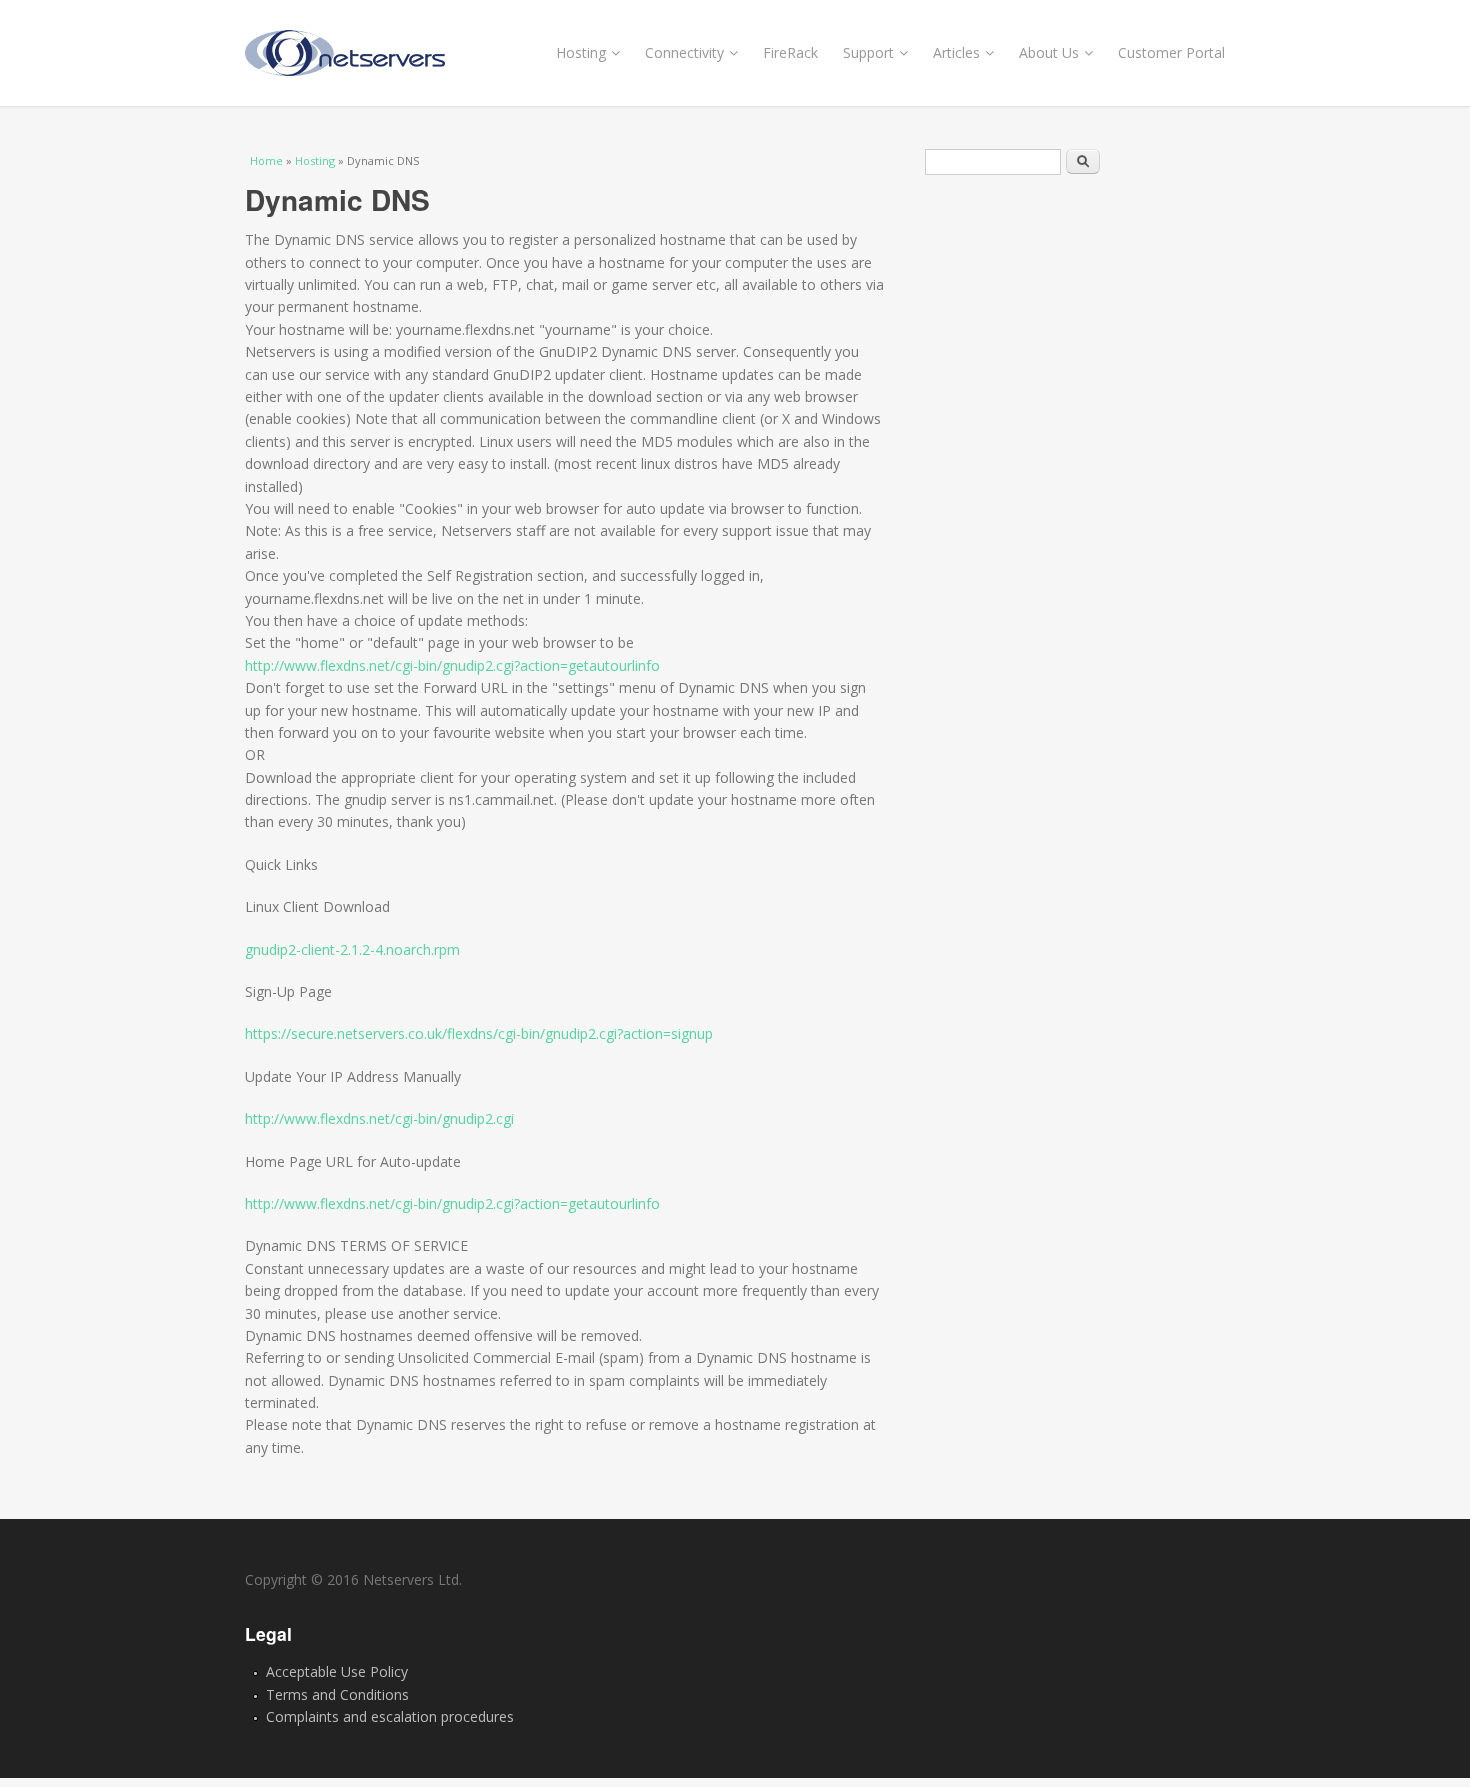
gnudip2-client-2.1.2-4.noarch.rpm (352, 949)
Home (266, 160)
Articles (956, 52)
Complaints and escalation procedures (390, 1716)
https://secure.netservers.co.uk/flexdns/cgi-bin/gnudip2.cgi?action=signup (479, 1033)
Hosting (581, 52)
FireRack (790, 52)
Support (868, 52)
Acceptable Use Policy (337, 1671)
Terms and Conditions (337, 1694)
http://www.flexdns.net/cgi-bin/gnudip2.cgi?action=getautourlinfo (452, 665)
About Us (1049, 52)
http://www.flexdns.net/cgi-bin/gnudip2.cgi (379, 1118)
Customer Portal (1171, 52)
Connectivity (684, 52)
